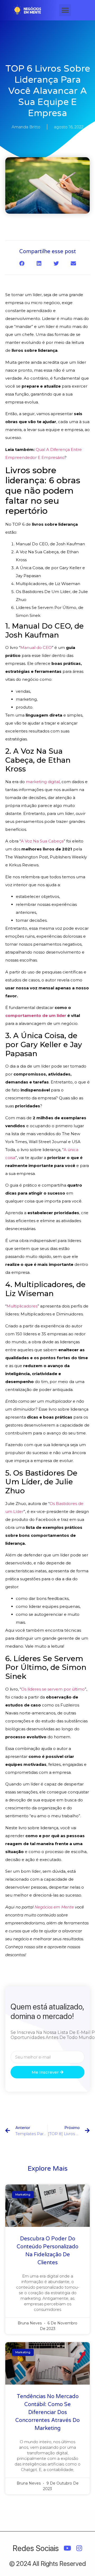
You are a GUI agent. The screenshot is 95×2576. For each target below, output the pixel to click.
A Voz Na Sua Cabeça (42, 841)
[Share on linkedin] (39, 263)
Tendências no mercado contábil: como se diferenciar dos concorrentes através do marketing (47, 2412)
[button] (65, 10)
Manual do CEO (36, 648)
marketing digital (43, 782)
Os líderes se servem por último (53, 1689)
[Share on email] (73, 263)
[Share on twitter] (56, 263)
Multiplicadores (22, 1306)
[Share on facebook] (22, 263)
